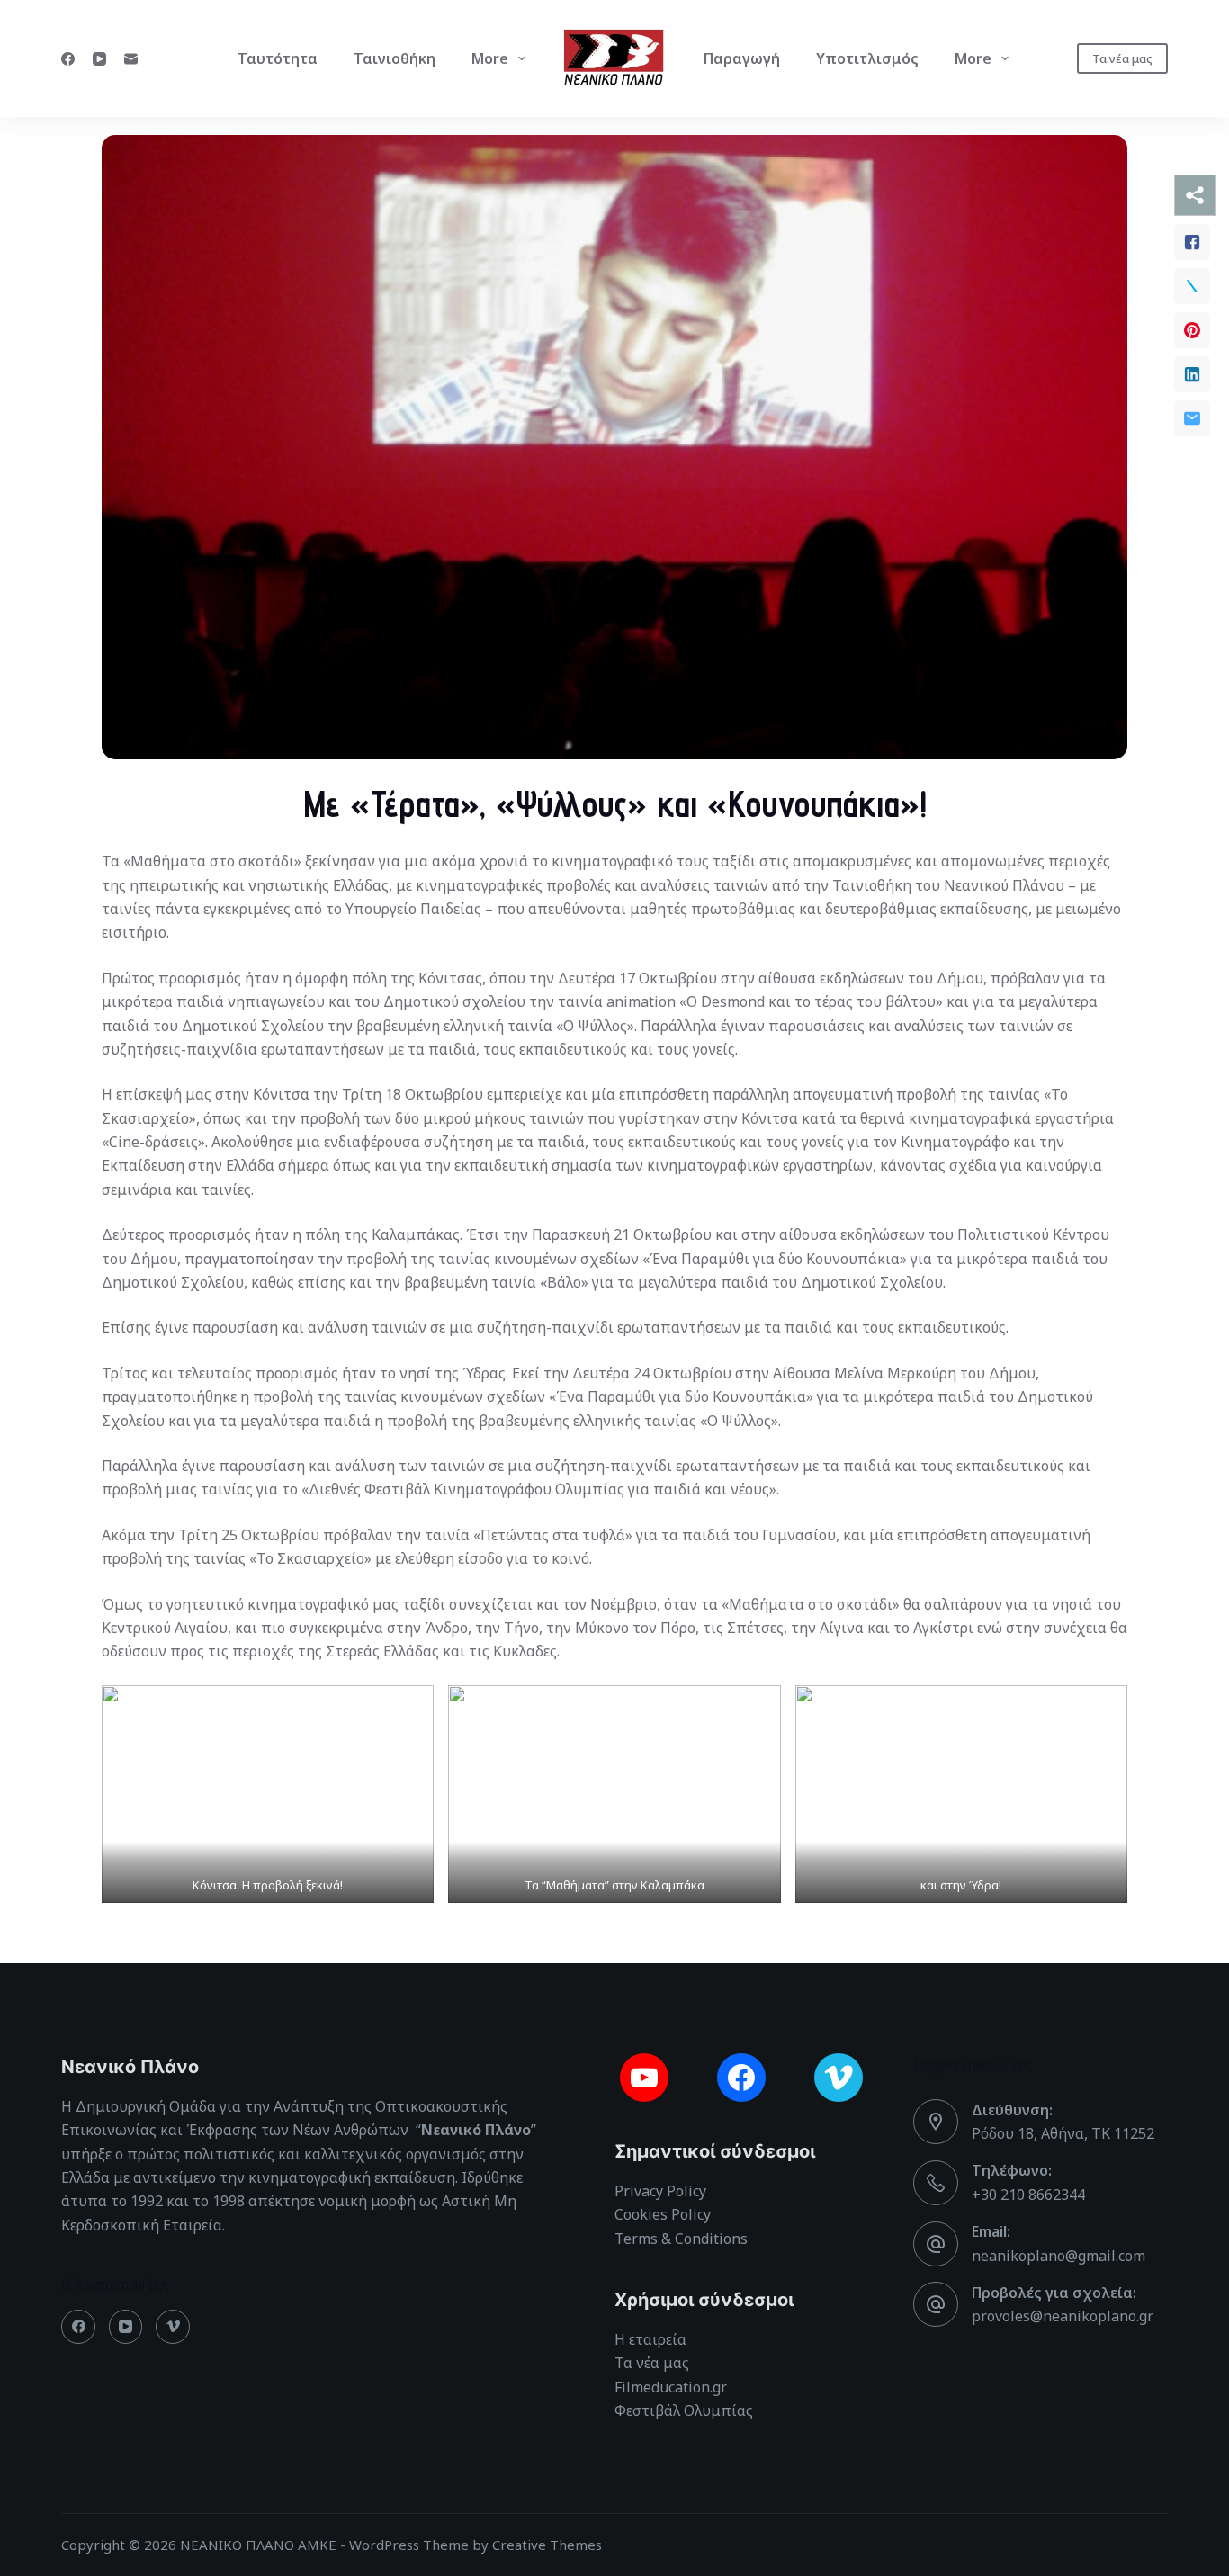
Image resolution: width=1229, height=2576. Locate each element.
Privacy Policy (660, 2191)
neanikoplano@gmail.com (1059, 2256)
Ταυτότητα (278, 58)
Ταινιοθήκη (395, 58)
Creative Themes (547, 2545)
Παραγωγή (742, 58)
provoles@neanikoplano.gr (1063, 2316)
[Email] (131, 59)
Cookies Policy (663, 2214)
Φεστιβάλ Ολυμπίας (684, 2410)
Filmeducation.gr (671, 2387)
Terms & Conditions (681, 2239)
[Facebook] (68, 59)
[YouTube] (99, 59)
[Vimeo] (173, 2327)
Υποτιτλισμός (867, 58)
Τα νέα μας (1122, 58)
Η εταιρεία (650, 2339)
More (490, 58)
